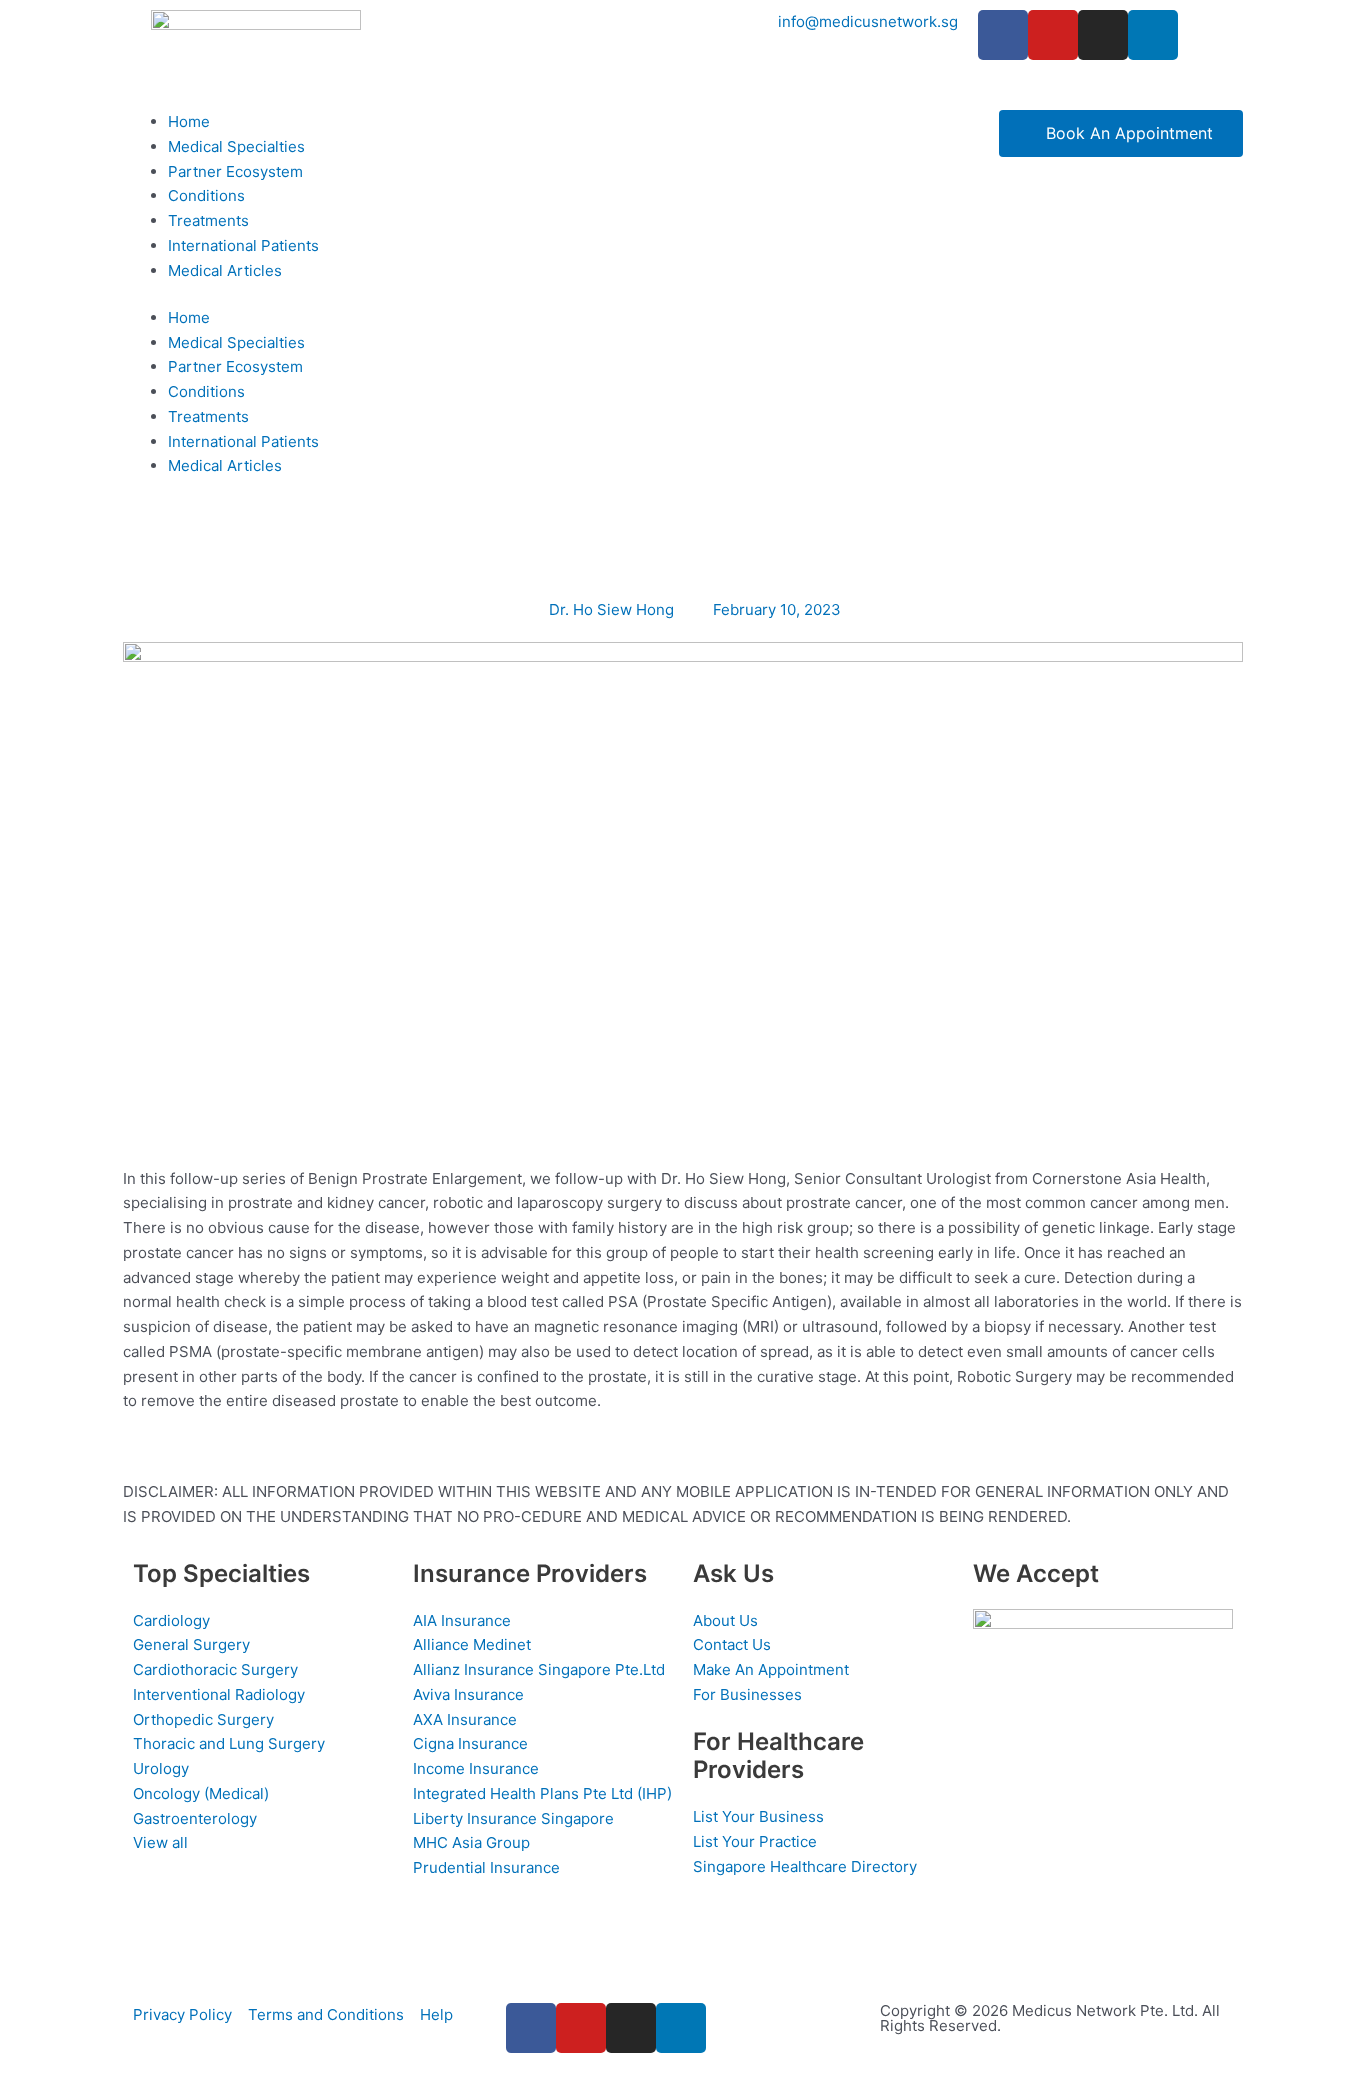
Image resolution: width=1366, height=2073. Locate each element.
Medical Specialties (236, 146)
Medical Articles (225, 270)
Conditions (206, 195)
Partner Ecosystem (235, 171)
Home (189, 121)
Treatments (208, 220)
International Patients (243, 245)
